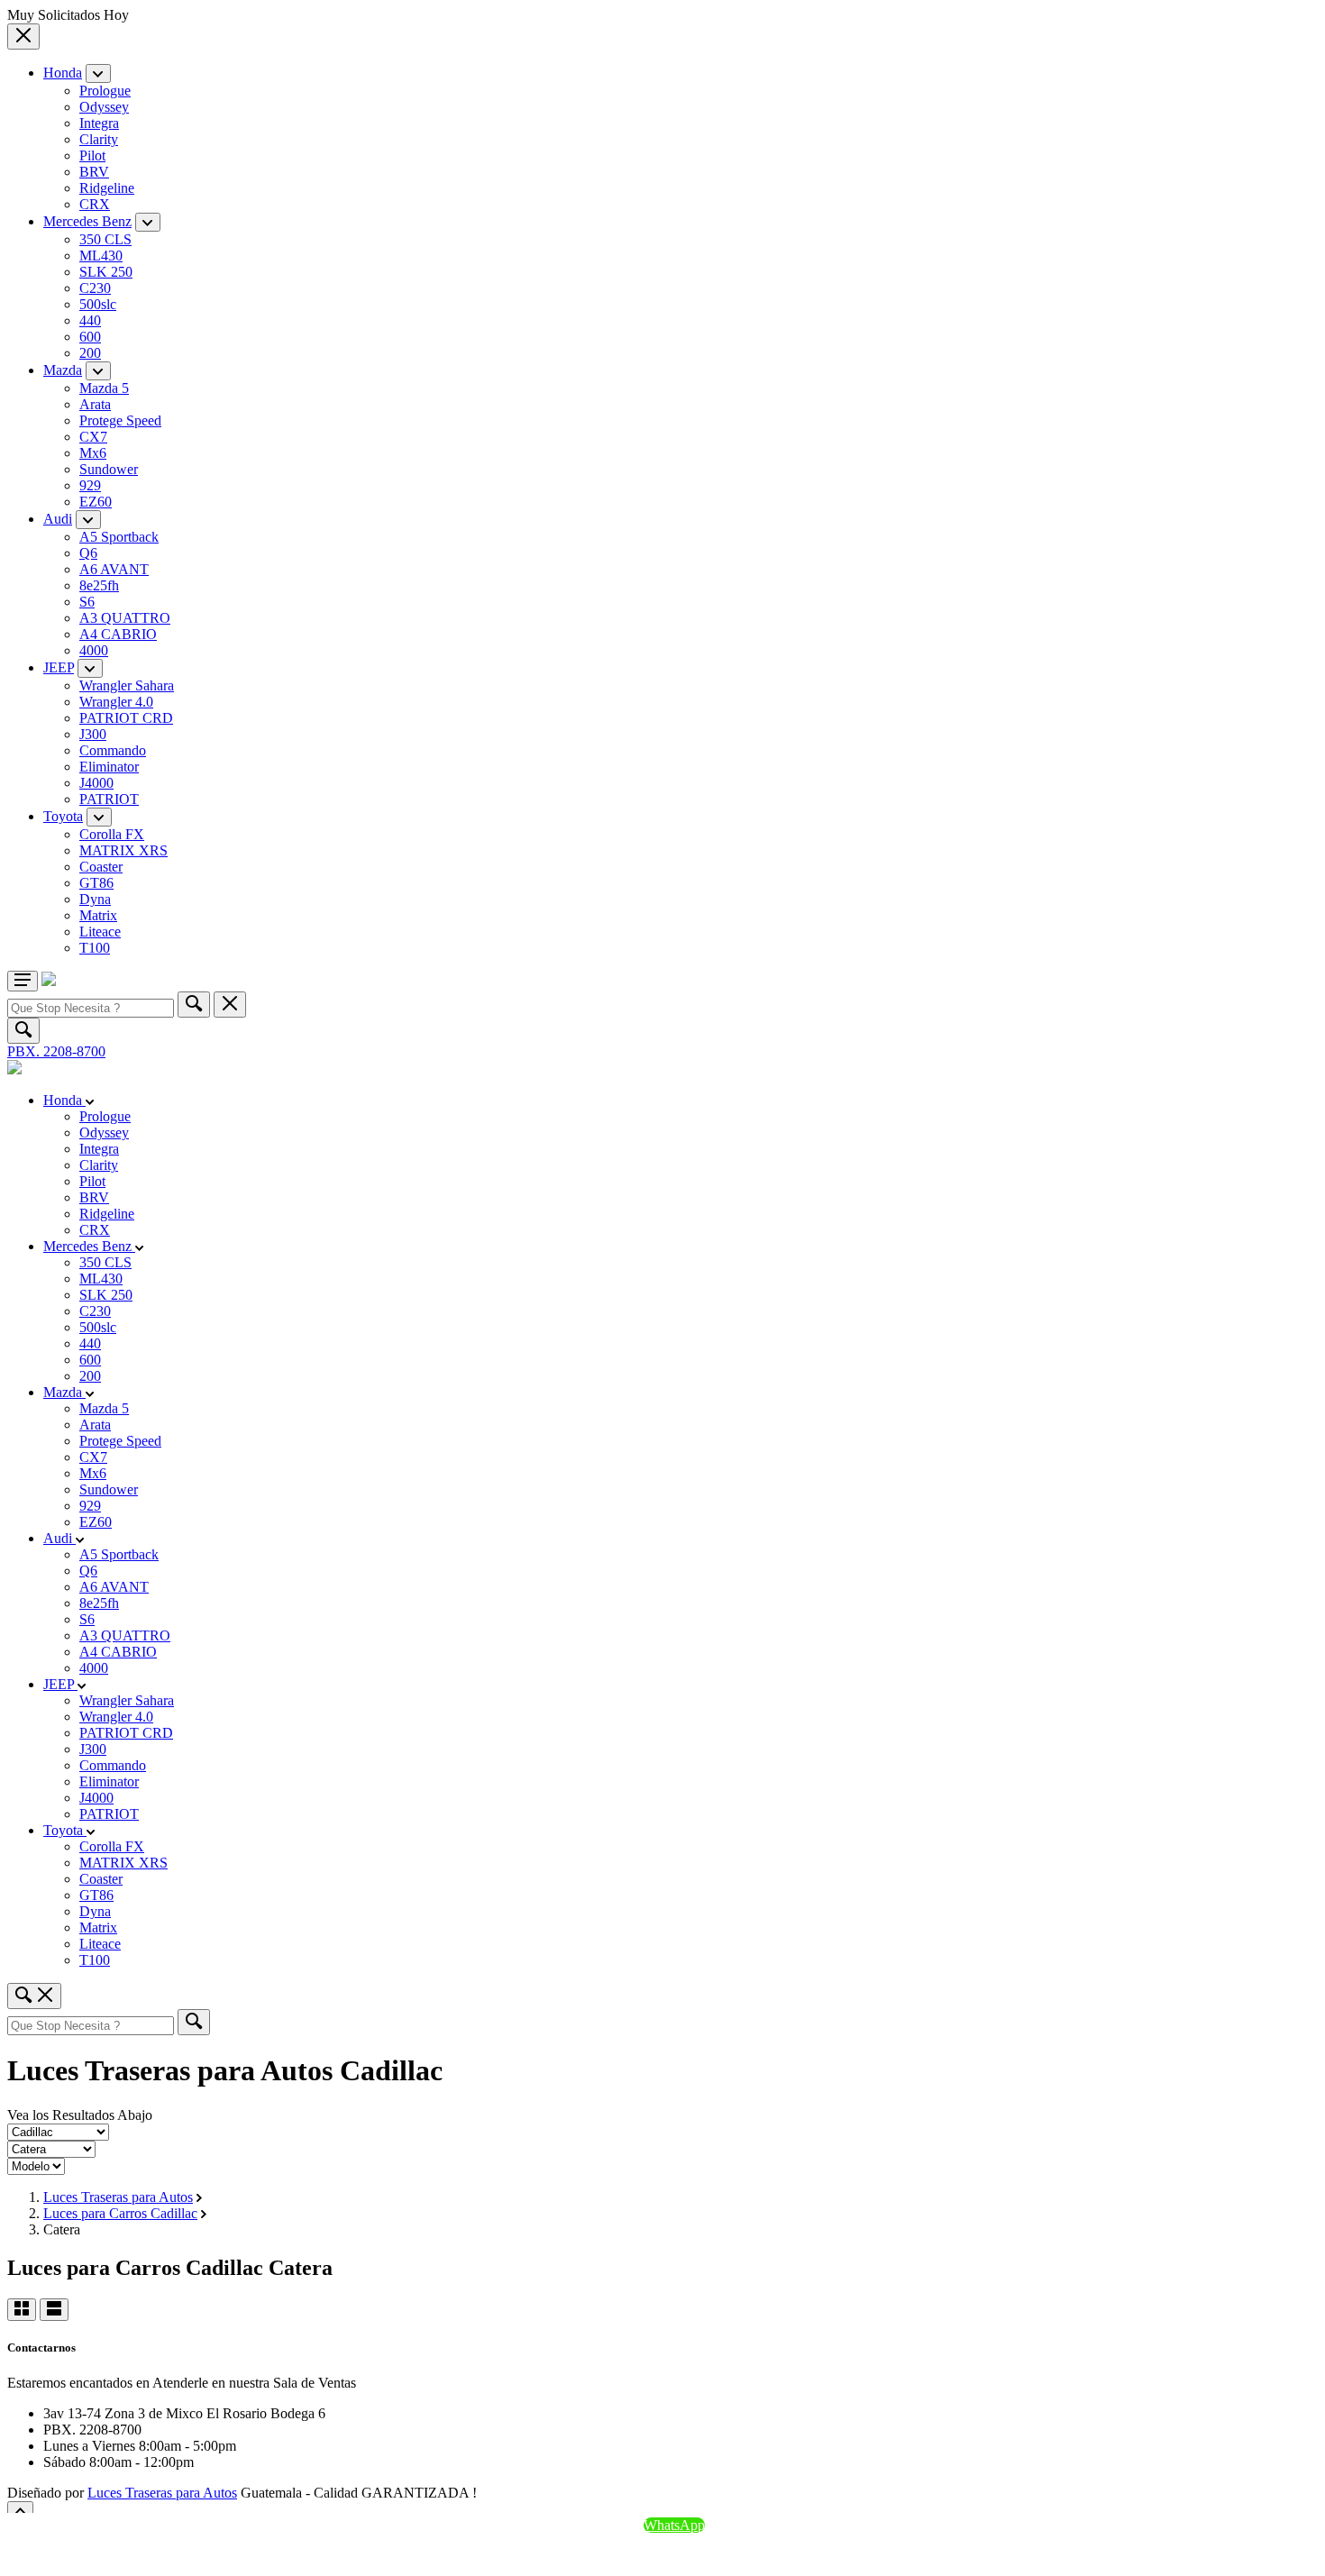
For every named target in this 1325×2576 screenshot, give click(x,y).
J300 (93, 734)
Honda (63, 73)
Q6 (88, 553)
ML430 (101, 256)
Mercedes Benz (87, 221)
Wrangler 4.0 (116, 702)
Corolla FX (112, 834)
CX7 (93, 437)
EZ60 (96, 502)
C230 (95, 288)
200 (90, 353)
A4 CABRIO (118, 634)
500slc (98, 304)
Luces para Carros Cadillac (120, 2213)
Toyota (63, 816)
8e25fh (99, 585)
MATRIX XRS (123, 850)
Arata (95, 404)
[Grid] (22, 2310)
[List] (54, 2310)
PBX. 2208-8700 (56, 1051)
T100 (95, 948)
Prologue (105, 91)
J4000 (96, 783)
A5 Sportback (119, 537)
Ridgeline (107, 188)
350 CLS (105, 239)
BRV (94, 172)
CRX (95, 204)
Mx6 (93, 453)
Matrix (98, 915)
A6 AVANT (114, 569)
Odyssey (104, 107)
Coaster (101, 867)
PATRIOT (109, 799)
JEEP (59, 667)
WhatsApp (674, 2525)
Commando (113, 750)
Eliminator (109, 767)
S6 (87, 602)
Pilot (92, 155)
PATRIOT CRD (126, 718)
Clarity (99, 139)
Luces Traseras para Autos (118, 2197)
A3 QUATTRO (125, 618)
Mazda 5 (104, 388)
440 (90, 320)
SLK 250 (106, 272)
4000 (94, 650)
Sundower (109, 469)
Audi (58, 519)
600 (90, 337)
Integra (99, 123)
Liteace (100, 932)
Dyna (95, 899)
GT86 (96, 883)
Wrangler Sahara (127, 685)
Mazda (63, 370)
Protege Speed (120, 420)
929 (90, 485)
